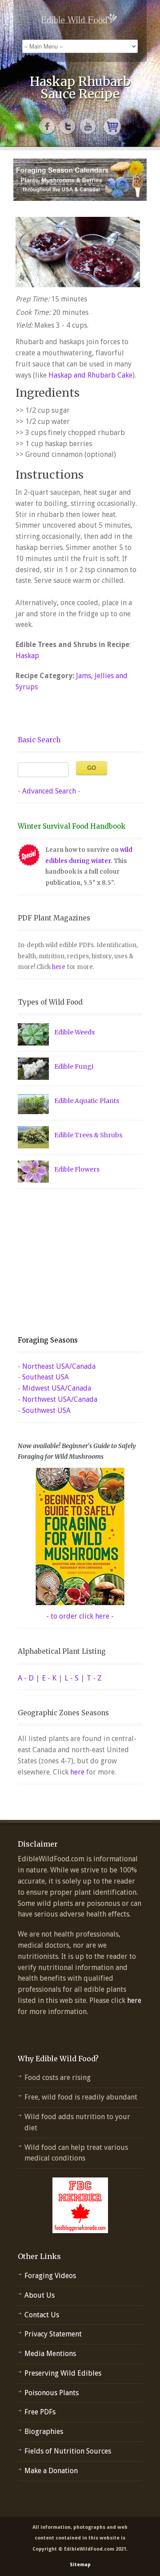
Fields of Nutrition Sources (68, 2451)
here (59, 967)
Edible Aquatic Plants (87, 1101)
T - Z (94, 1678)
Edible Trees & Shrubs (88, 1135)
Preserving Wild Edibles (63, 2373)
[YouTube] (88, 126)
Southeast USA (46, 1377)
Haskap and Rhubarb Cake (90, 375)
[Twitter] (68, 126)
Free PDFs (40, 2412)
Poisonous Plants (52, 2393)
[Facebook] (48, 126)
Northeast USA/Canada (59, 1366)
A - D (26, 1678)
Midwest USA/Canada (57, 1388)
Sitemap (80, 2565)
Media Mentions (50, 2354)
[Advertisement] (73, 1262)
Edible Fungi (74, 1066)
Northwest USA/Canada (60, 1399)
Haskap (27, 656)
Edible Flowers (77, 1169)
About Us (40, 2295)
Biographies (44, 2432)
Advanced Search (49, 791)
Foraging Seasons (48, 1340)
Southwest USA (46, 1410)
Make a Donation (51, 2471)
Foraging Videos (50, 2276)
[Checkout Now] (112, 126)
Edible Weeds (74, 1032)
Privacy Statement (53, 2334)
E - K (49, 1678)
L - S (72, 1678)
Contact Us (42, 2315)
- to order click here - (80, 1616)
